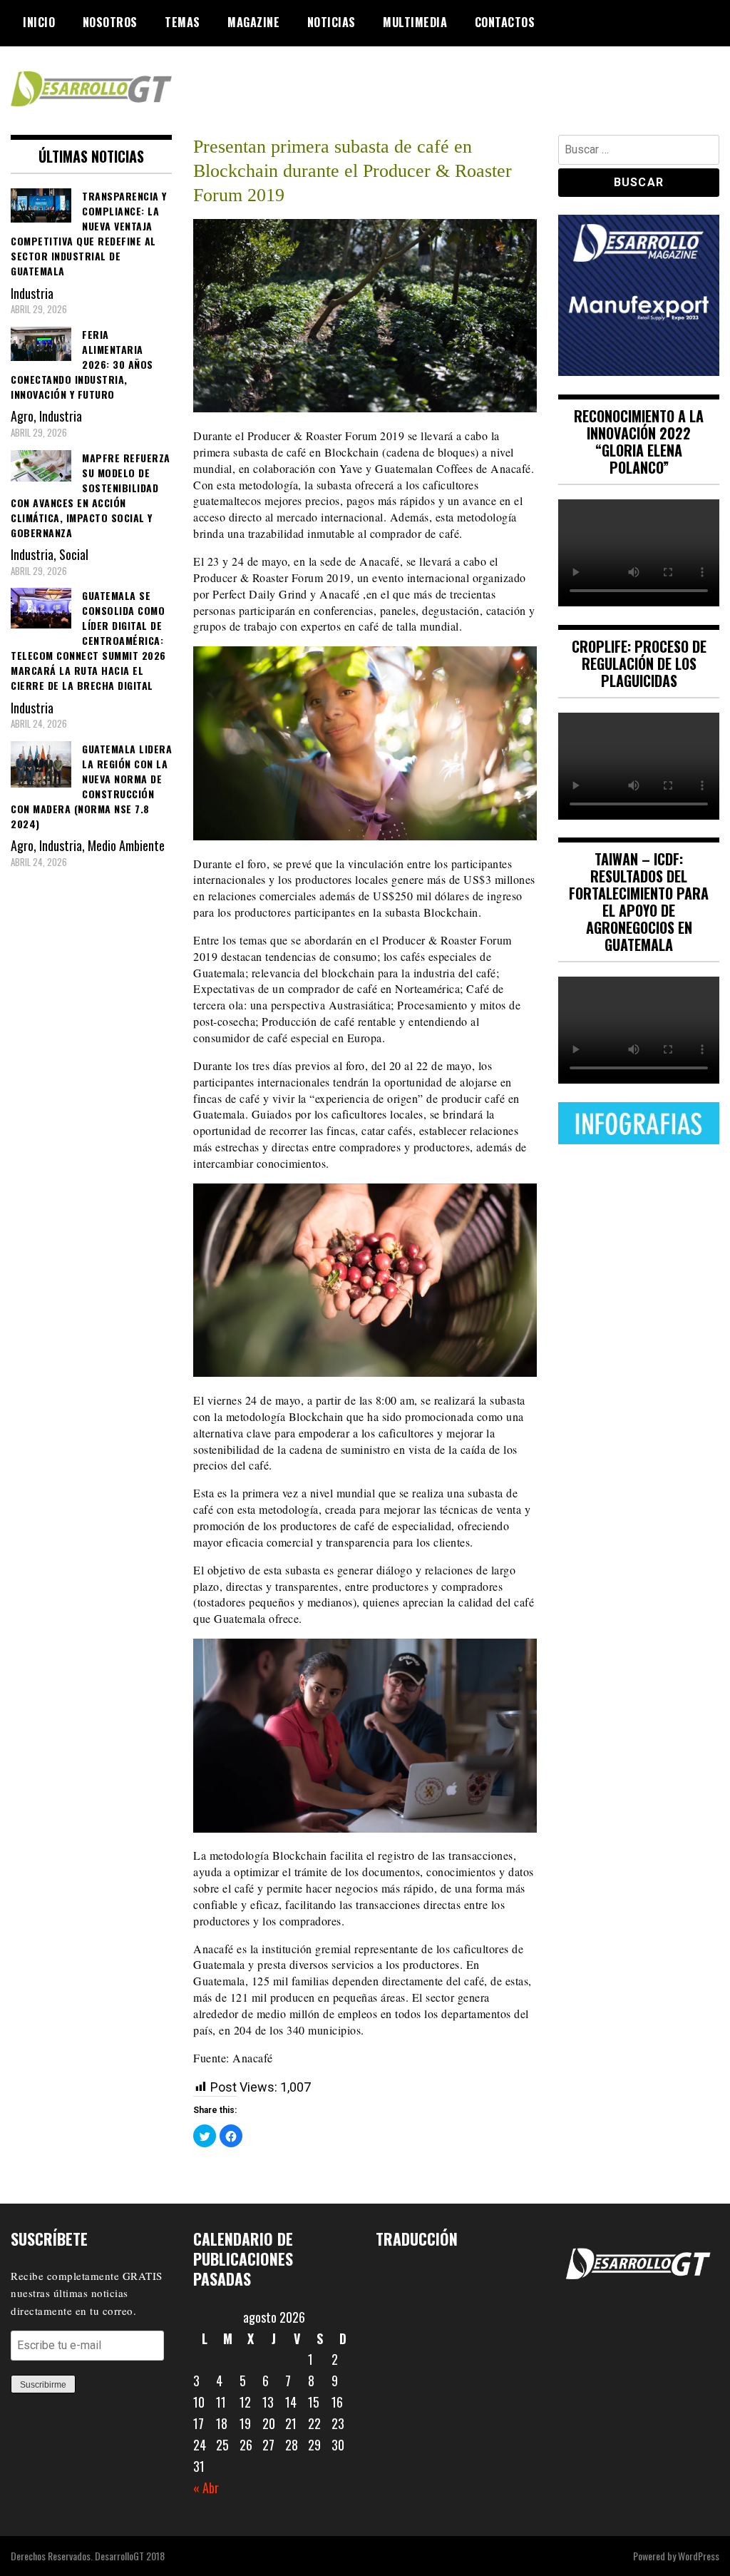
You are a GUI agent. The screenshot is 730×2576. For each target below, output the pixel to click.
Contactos (505, 22)
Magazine (253, 22)
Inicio (39, 22)
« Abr (206, 2488)
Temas (182, 22)
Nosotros (110, 22)
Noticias (331, 22)
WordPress (699, 2556)
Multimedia (415, 22)
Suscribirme (43, 2385)
